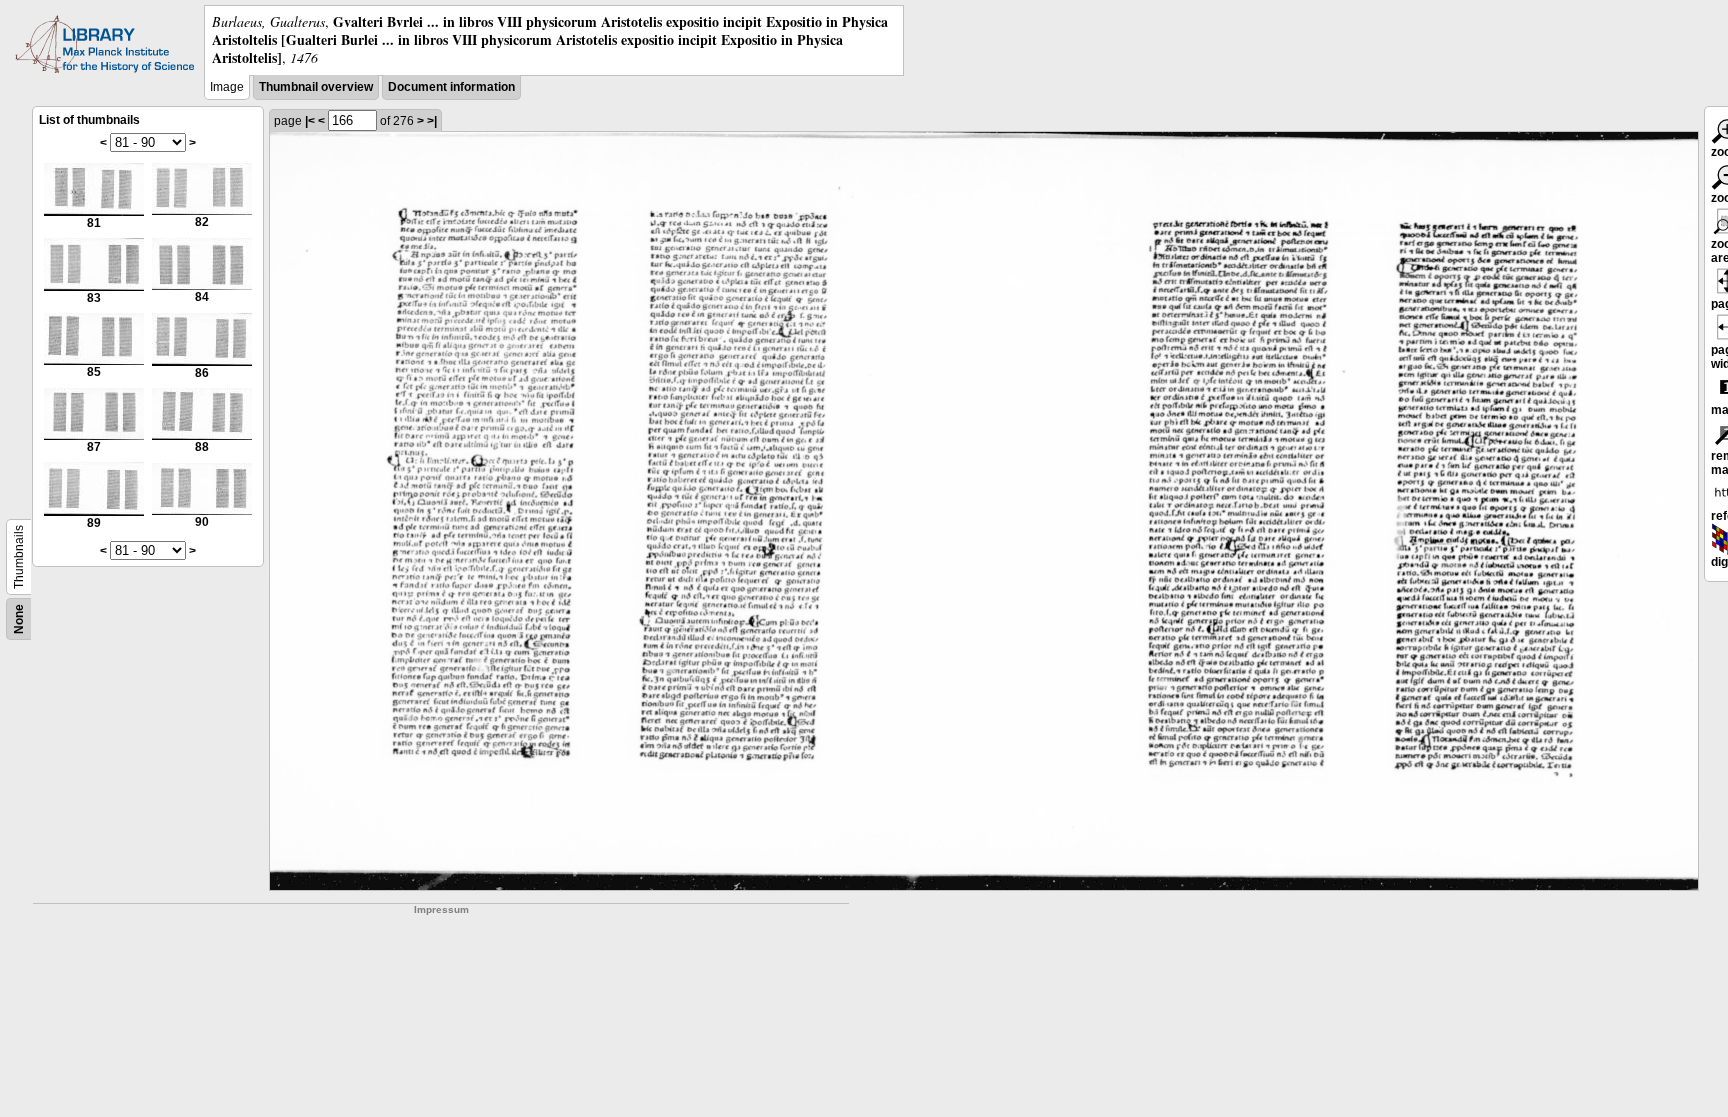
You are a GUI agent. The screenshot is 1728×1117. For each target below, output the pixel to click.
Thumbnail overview (316, 87)
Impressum (441, 909)
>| (432, 121)
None (19, 619)
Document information (451, 87)
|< (310, 121)
